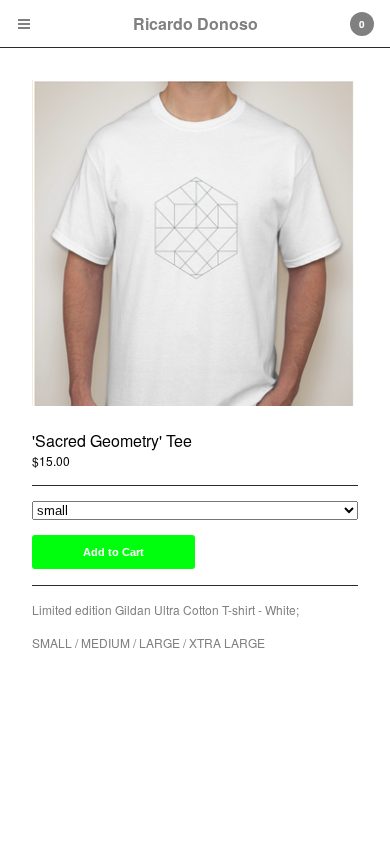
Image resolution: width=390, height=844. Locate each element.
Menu (24, 24)
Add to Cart (113, 552)
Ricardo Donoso (195, 23)
